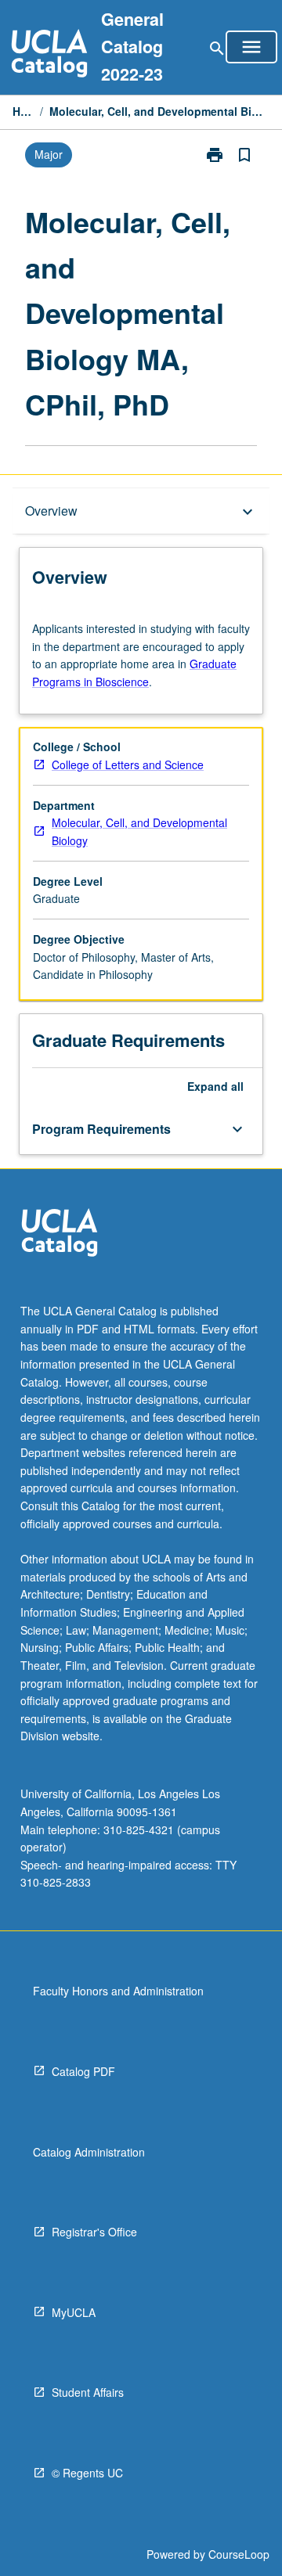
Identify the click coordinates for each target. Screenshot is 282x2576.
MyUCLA (74, 2312)
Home (23, 111)
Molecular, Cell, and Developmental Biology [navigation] (139, 831)
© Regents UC (87, 2473)
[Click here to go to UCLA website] (60, 1234)
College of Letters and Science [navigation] (128, 765)
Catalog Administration (89, 2152)
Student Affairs (88, 2392)
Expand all (215, 1086)
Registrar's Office (94, 2232)
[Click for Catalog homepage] (49, 55)
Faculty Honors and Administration (118, 1991)
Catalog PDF (83, 2071)
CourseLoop (239, 2554)
